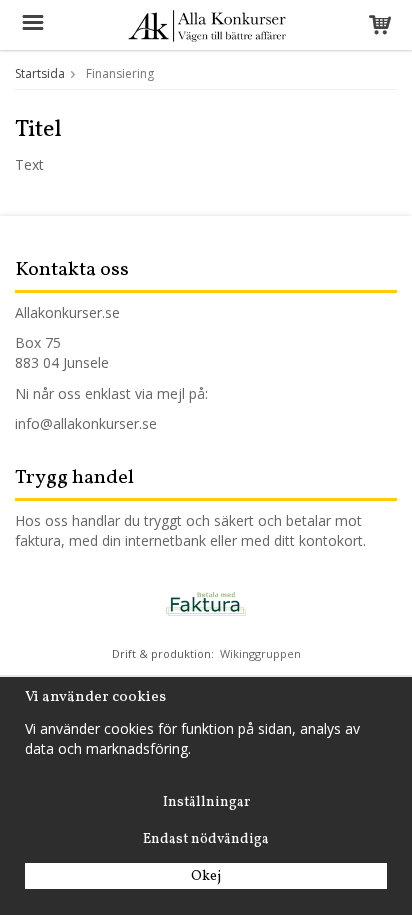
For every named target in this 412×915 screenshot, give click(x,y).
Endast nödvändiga (206, 839)
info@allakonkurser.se (86, 423)
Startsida (40, 73)
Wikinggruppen (260, 653)
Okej (206, 876)
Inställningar (206, 802)
